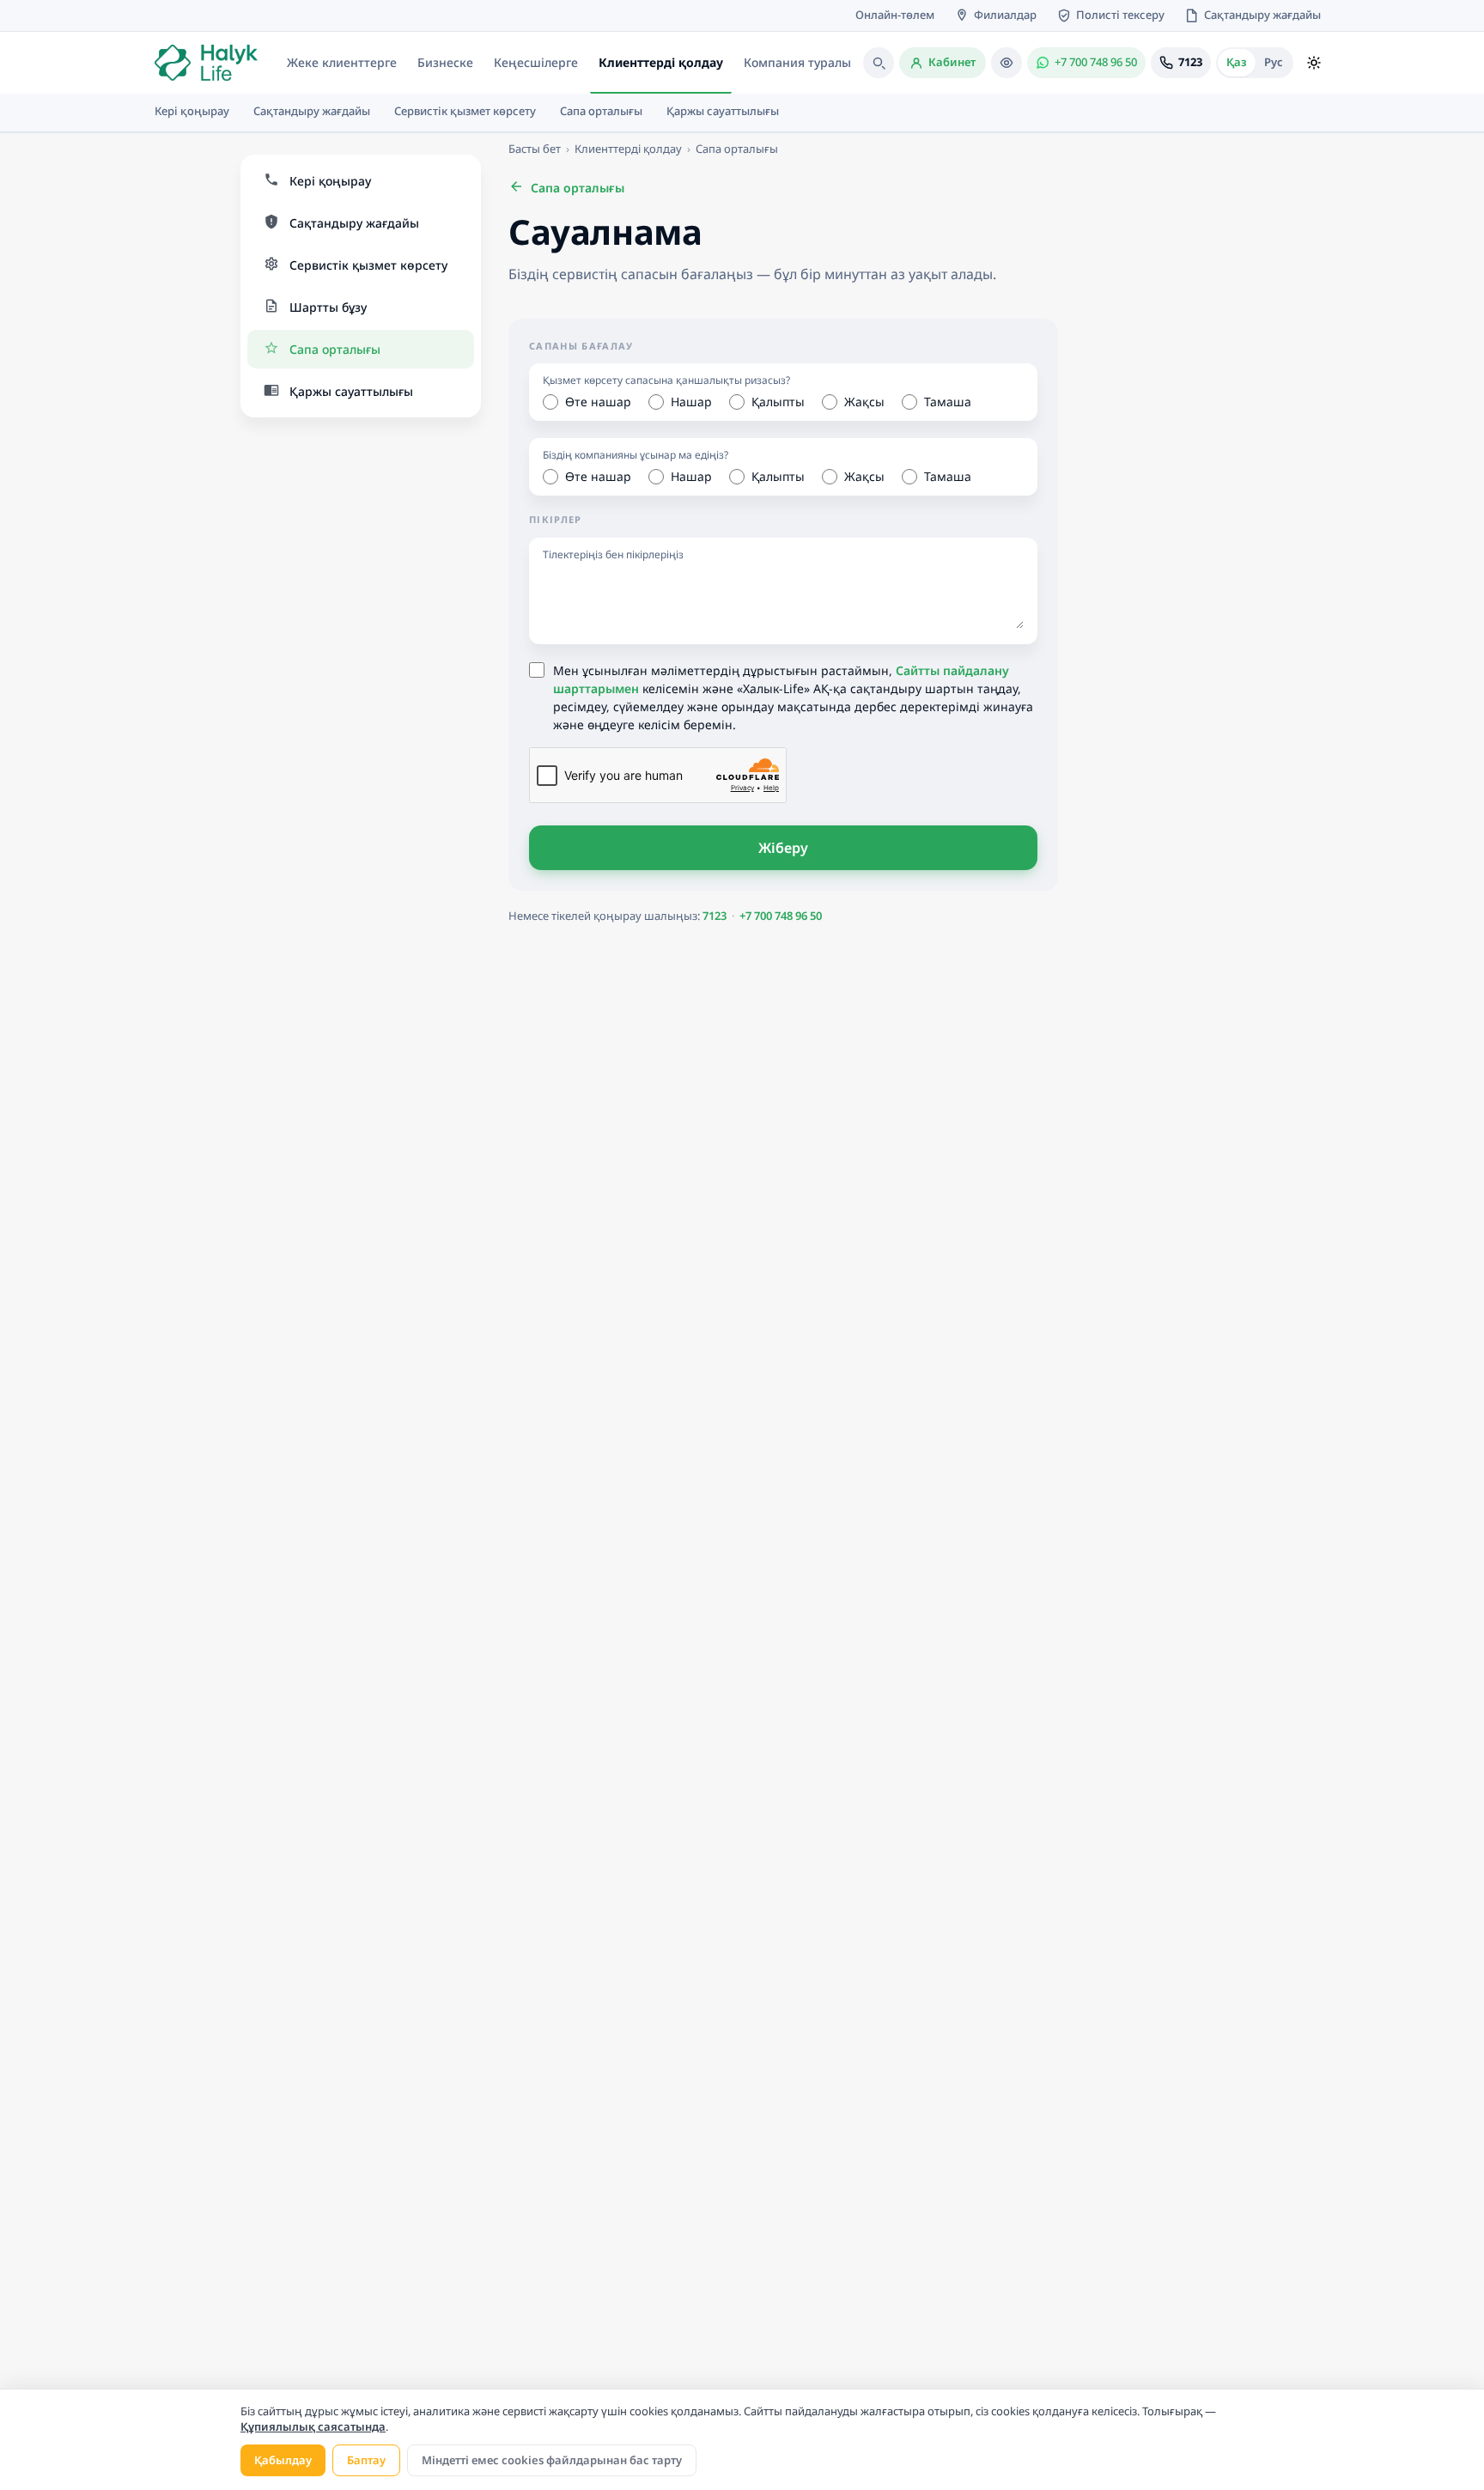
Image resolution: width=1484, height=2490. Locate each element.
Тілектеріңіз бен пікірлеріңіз (613, 555)
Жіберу (784, 848)
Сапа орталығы (737, 149)
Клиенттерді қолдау (661, 62)
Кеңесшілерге (536, 62)
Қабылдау (283, 2460)
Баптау (366, 2460)
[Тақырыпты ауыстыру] (1314, 63)
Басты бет (535, 149)
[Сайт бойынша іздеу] (879, 63)
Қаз (1237, 62)
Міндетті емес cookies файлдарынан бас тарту (552, 2460)
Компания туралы (797, 62)
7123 (715, 916)
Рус (1274, 62)
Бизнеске (445, 62)
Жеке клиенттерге (342, 62)
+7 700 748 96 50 (781, 916)
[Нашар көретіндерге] (1007, 63)
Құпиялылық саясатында (313, 2426)
